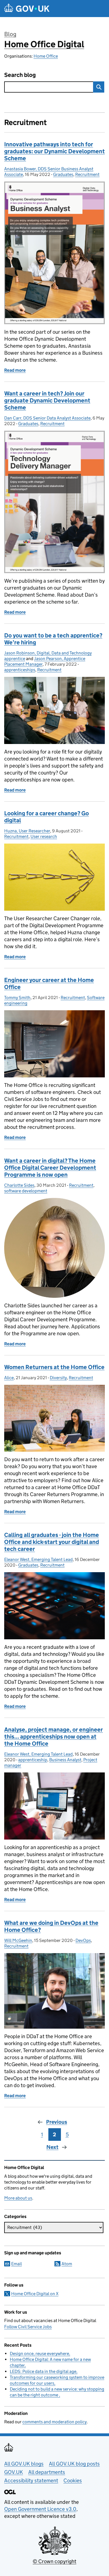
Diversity (58, 1378)
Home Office (46, 56)
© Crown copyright (54, 2561)
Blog (10, 34)
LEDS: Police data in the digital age (43, 2371)
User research (44, 836)
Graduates (63, 174)
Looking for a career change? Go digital (47, 817)
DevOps (83, 1940)
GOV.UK (14, 2472)
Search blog (20, 75)
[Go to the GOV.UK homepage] (27, 9)
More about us (18, 2198)
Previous (57, 2122)
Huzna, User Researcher (27, 831)
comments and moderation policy (54, 2422)
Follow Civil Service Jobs (28, 2327)
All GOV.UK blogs (24, 2464)
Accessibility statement (31, 2480)
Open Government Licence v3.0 (40, 2509)
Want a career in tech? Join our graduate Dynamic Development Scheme (47, 401)
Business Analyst (65, 1760)
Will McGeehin (18, 1940)
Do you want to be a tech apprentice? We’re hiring (53, 639)
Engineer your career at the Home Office (49, 984)
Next (52, 2147)
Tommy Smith (17, 998)
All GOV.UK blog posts (74, 2464)
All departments (47, 2472)
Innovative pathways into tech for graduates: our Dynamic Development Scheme (54, 151)
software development (26, 1191)
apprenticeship (33, 1760)
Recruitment (87, 174)
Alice (9, 1378)
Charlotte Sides (19, 1185)
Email (16, 2264)
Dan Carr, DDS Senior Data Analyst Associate (47, 418)
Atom (67, 2264)
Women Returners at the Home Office (54, 1367)
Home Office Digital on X (35, 2294)
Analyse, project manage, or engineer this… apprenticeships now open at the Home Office (54, 1737)
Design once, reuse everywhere (39, 2354)
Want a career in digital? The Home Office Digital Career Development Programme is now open (50, 1168)
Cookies (73, 2480)
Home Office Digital (44, 44)
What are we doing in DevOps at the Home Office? (51, 1926)
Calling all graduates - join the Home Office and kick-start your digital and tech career (52, 1542)
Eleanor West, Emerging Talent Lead (38, 1559)
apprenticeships (20, 670)
